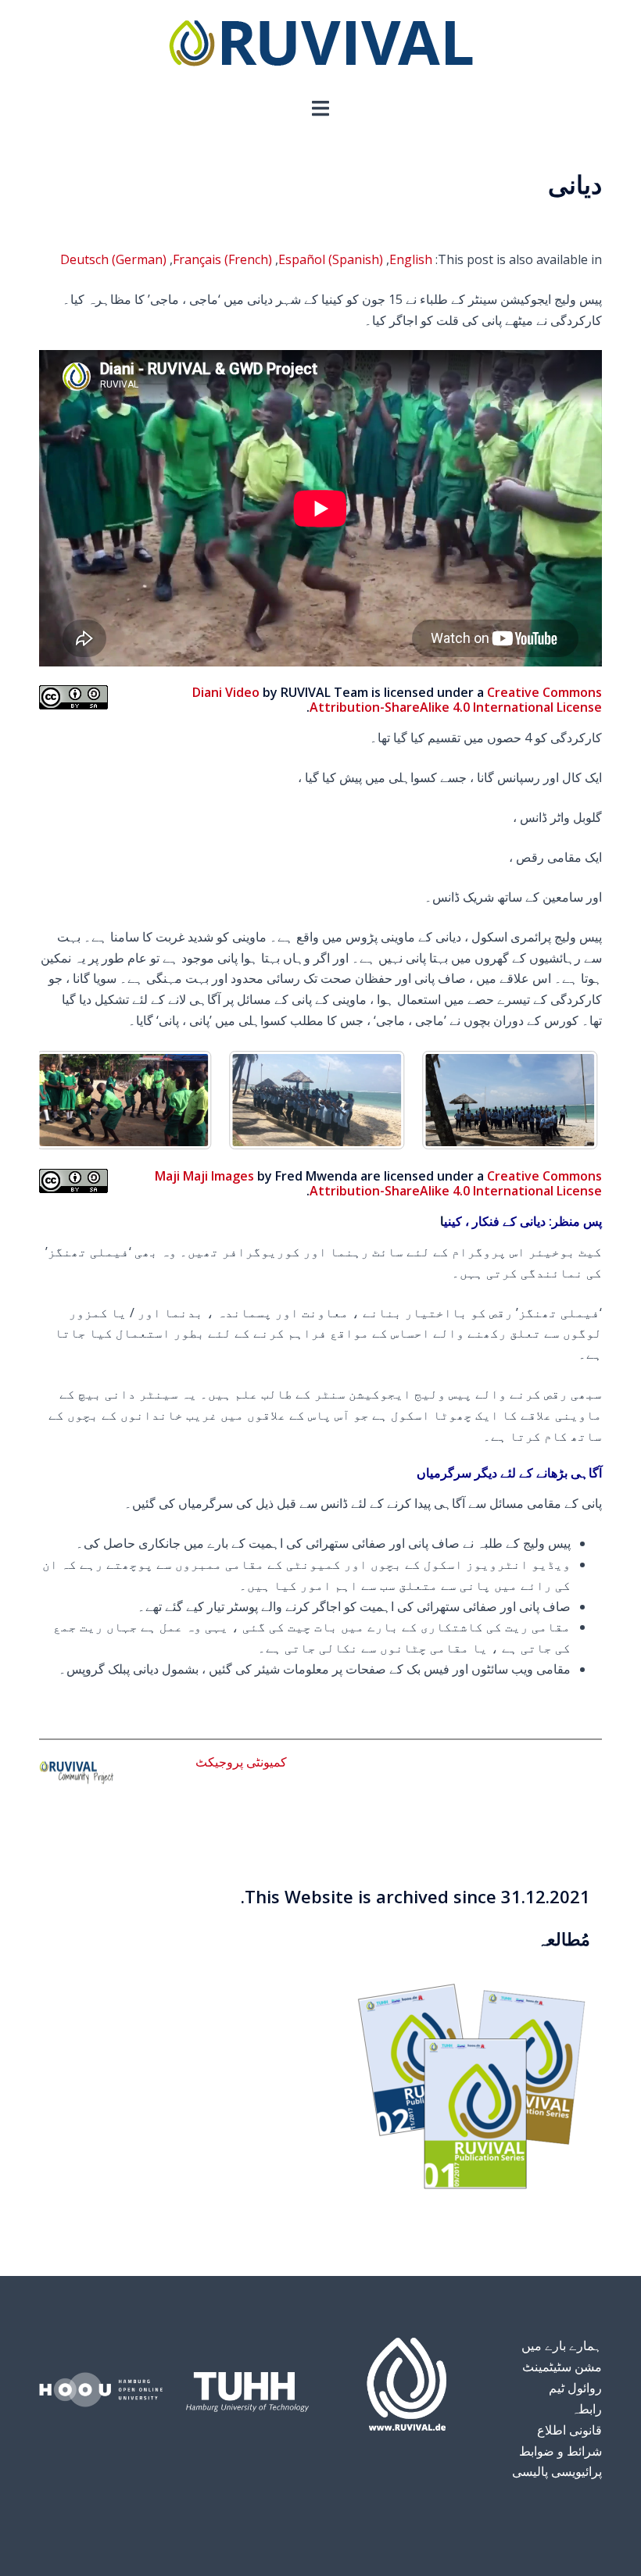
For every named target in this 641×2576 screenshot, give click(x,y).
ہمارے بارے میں (562, 2346)
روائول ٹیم (575, 2388)
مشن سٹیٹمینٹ (562, 2367)
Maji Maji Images (204, 1176)
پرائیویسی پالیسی (557, 2471)
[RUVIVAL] (321, 47)
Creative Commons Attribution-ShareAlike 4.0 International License (456, 700)
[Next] (569, 1100)
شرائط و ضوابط (560, 2451)
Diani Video (226, 692)
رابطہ (587, 2409)
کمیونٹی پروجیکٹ (241, 1762)
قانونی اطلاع (569, 2430)
